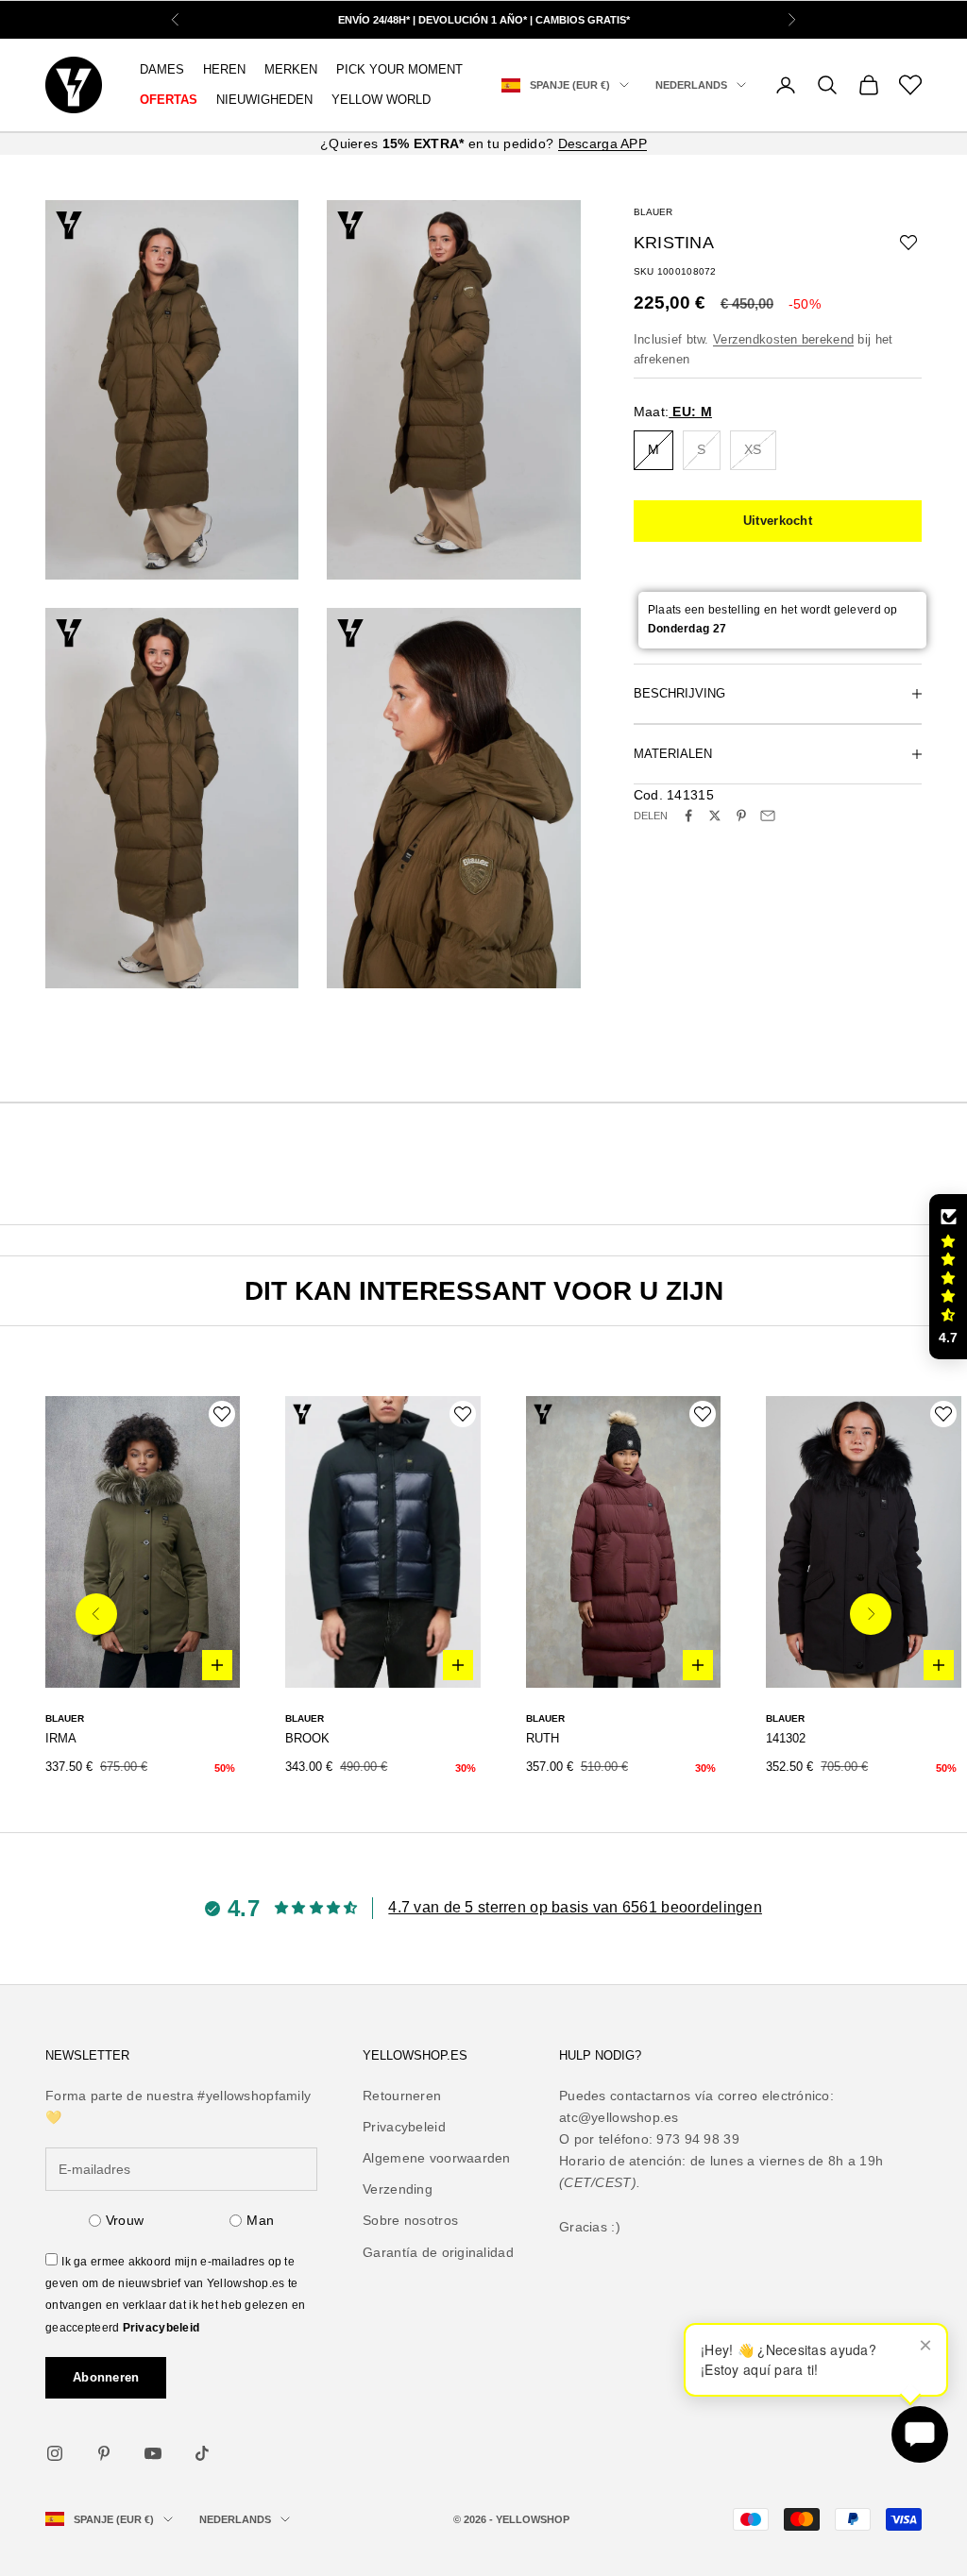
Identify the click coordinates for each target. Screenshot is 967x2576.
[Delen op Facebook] (688, 816)
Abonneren (106, 2377)
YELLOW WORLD (381, 100)
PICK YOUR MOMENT (399, 69)
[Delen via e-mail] (768, 816)
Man (260, 2220)
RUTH (543, 1738)
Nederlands (691, 85)
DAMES (162, 69)
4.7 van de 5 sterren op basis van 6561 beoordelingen (575, 1907)
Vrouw (125, 2220)
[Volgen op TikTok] (202, 2453)
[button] (948, 1277)
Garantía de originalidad (438, 2252)
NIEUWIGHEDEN (264, 100)
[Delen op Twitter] (715, 816)
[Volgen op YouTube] (153, 2453)
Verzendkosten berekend (783, 339)
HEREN (224, 69)
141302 (786, 1738)
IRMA (61, 1738)
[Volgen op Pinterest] (104, 2453)
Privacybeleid (161, 2328)
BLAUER (653, 212)
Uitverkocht (778, 521)
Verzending (398, 2189)
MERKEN (291, 69)
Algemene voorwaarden (437, 2158)
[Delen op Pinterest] (741, 816)
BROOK (307, 1738)
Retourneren (402, 2096)
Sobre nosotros (410, 2220)
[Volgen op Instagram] (55, 2453)
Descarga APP (602, 143)
